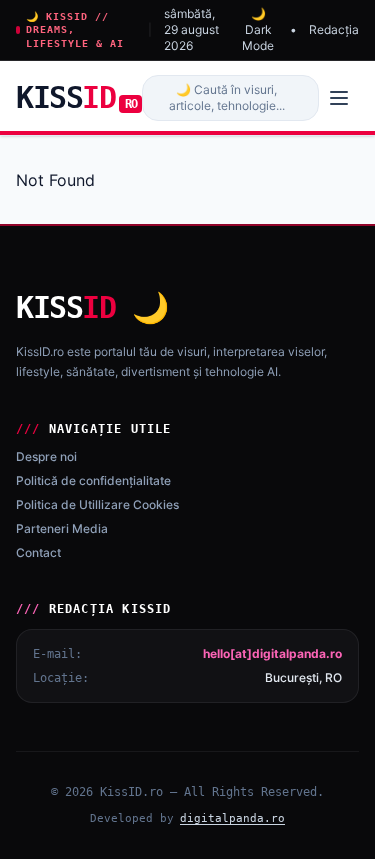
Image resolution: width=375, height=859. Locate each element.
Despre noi (46, 456)
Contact (38, 552)
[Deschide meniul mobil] (339, 98)
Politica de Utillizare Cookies (97, 504)
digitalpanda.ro (232, 818)
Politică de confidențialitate (93, 480)
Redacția (334, 29)
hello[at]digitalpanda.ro (272, 653)
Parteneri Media (62, 528)
